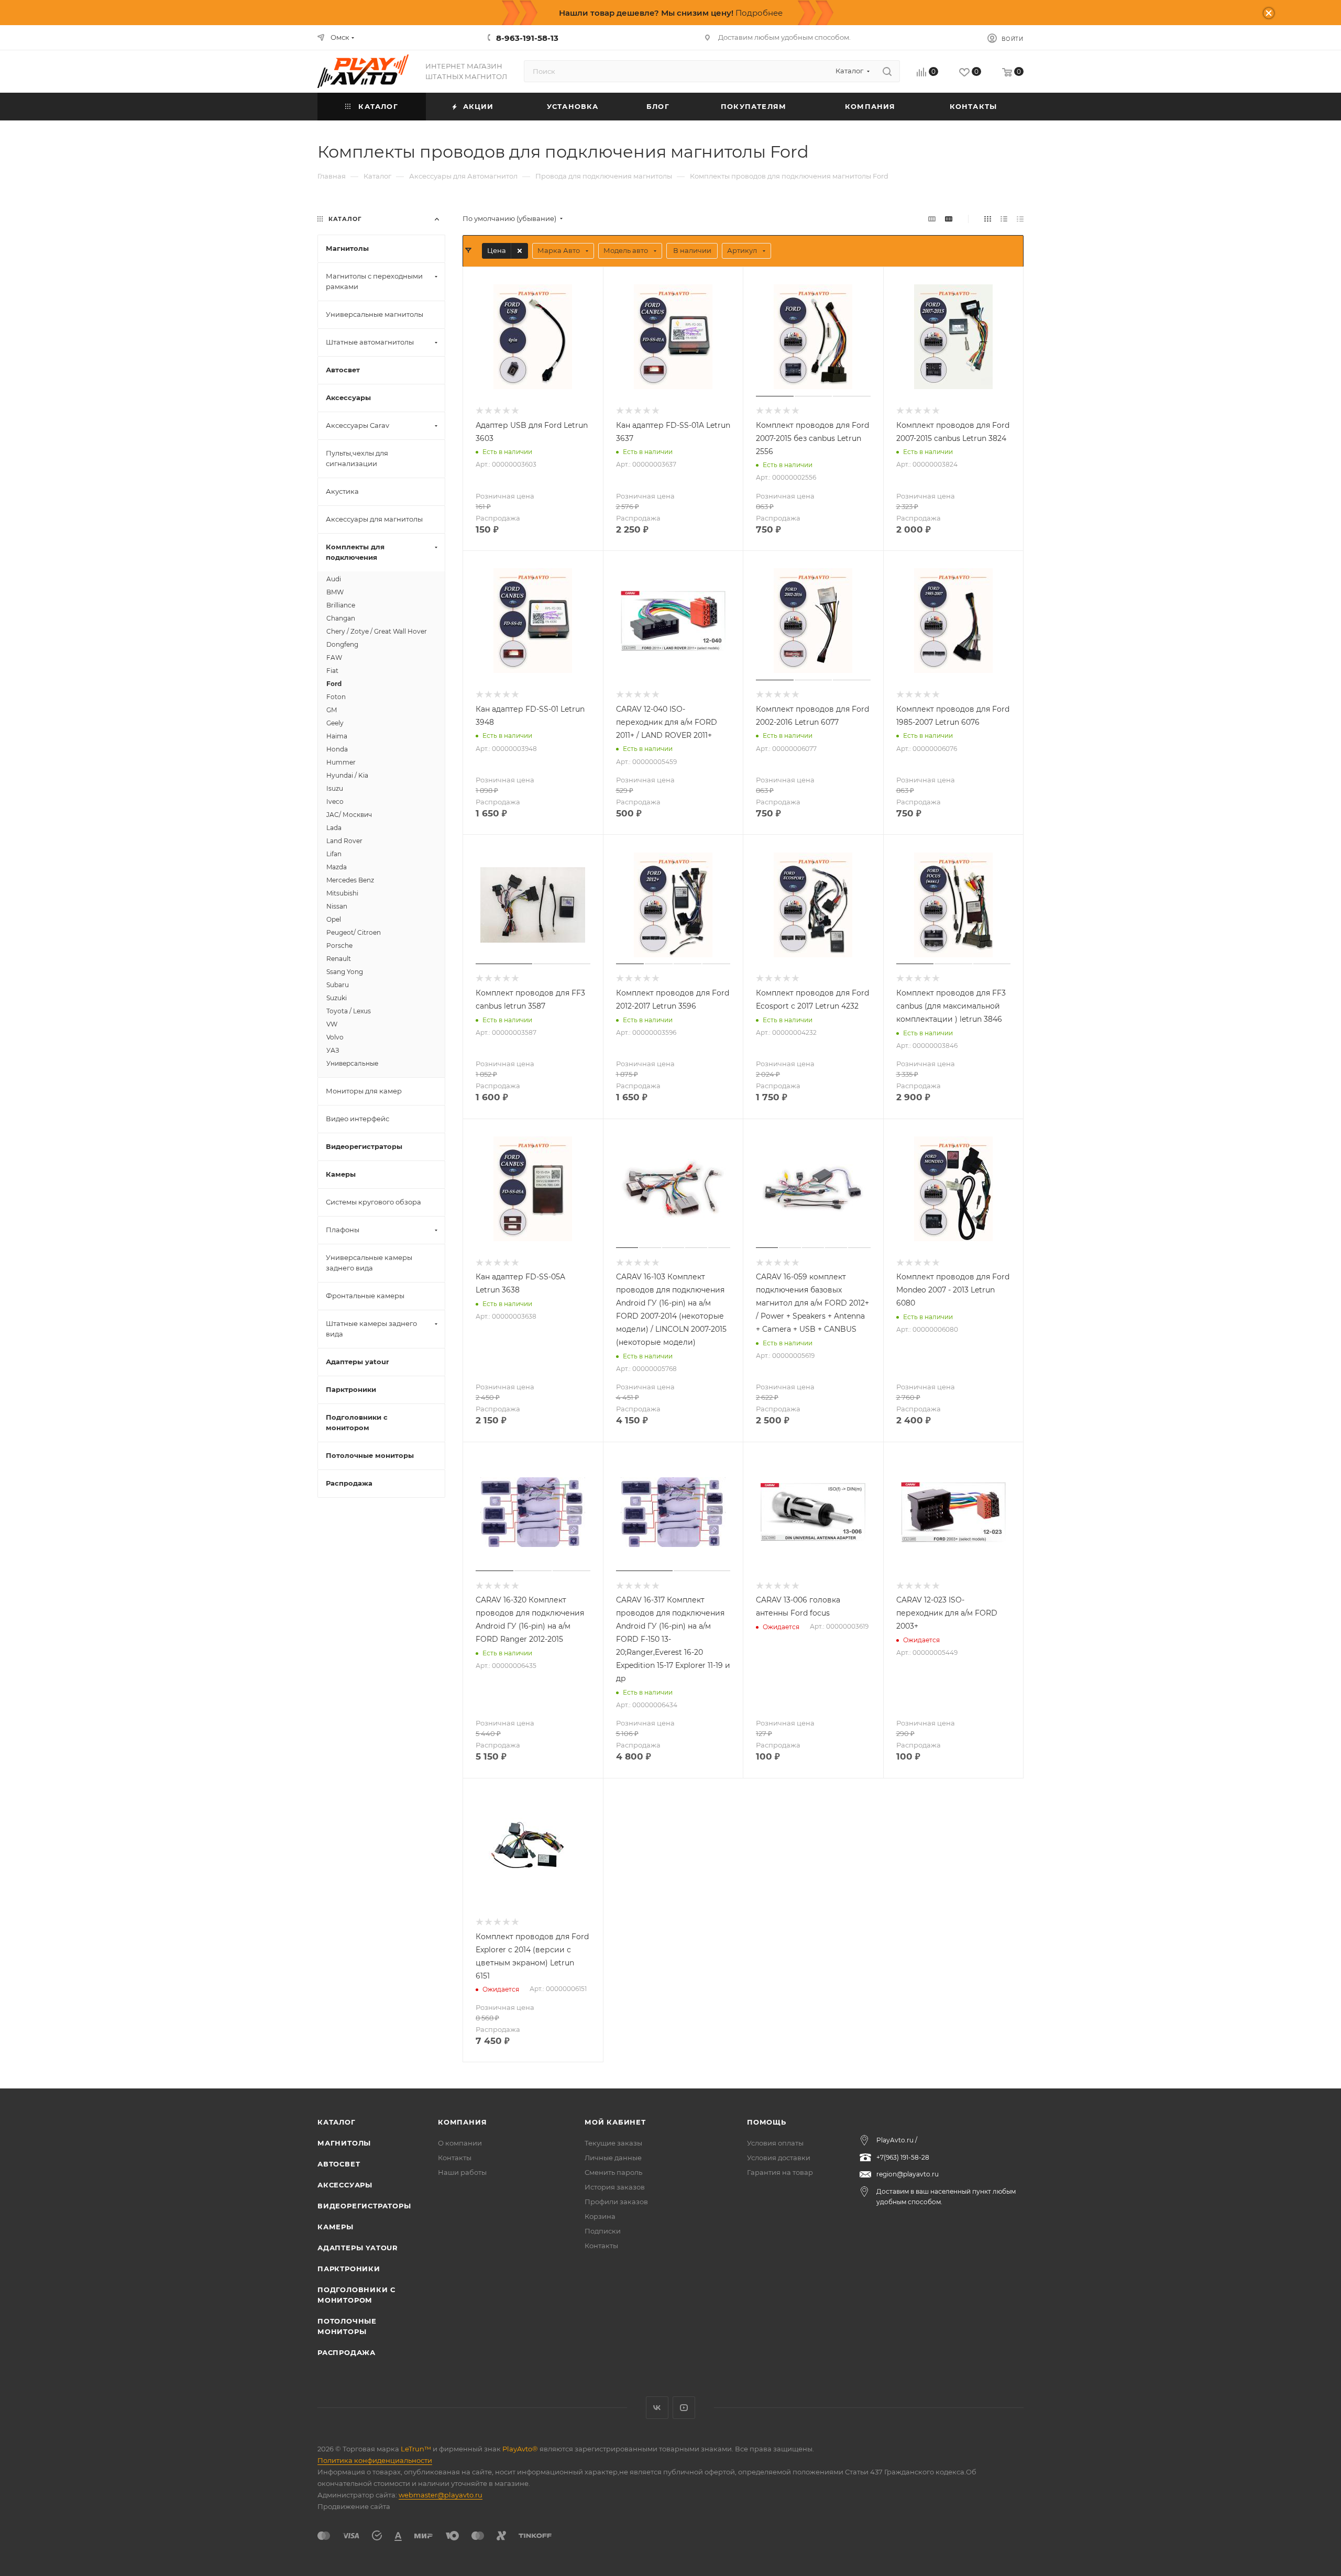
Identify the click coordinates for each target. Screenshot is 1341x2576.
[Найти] (887, 71)
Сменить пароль (613, 2172)
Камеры (336, 2227)
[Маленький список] (932, 219)
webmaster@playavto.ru (441, 2495)
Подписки (603, 2231)
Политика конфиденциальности (375, 2460)
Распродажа (347, 2352)
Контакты (455, 2158)
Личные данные (613, 2158)
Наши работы (462, 2172)
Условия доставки (779, 2158)
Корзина (600, 2216)
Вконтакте (657, 2408)
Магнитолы (344, 2143)
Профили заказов (616, 2202)
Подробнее (759, 13)
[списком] (1004, 219)
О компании (460, 2143)
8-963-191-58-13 (527, 38)
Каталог (337, 2122)
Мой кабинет (615, 2122)
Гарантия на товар (780, 2172)
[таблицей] (1020, 219)
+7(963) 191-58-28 (903, 2157)
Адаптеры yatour (358, 2248)
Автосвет (339, 2164)
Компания (462, 2122)
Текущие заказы (613, 2143)
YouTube (684, 2408)
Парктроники (349, 2269)
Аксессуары (345, 2185)
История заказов (615, 2187)
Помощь (767, 2122)
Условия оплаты (775, 2143)
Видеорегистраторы (364, 2206)
